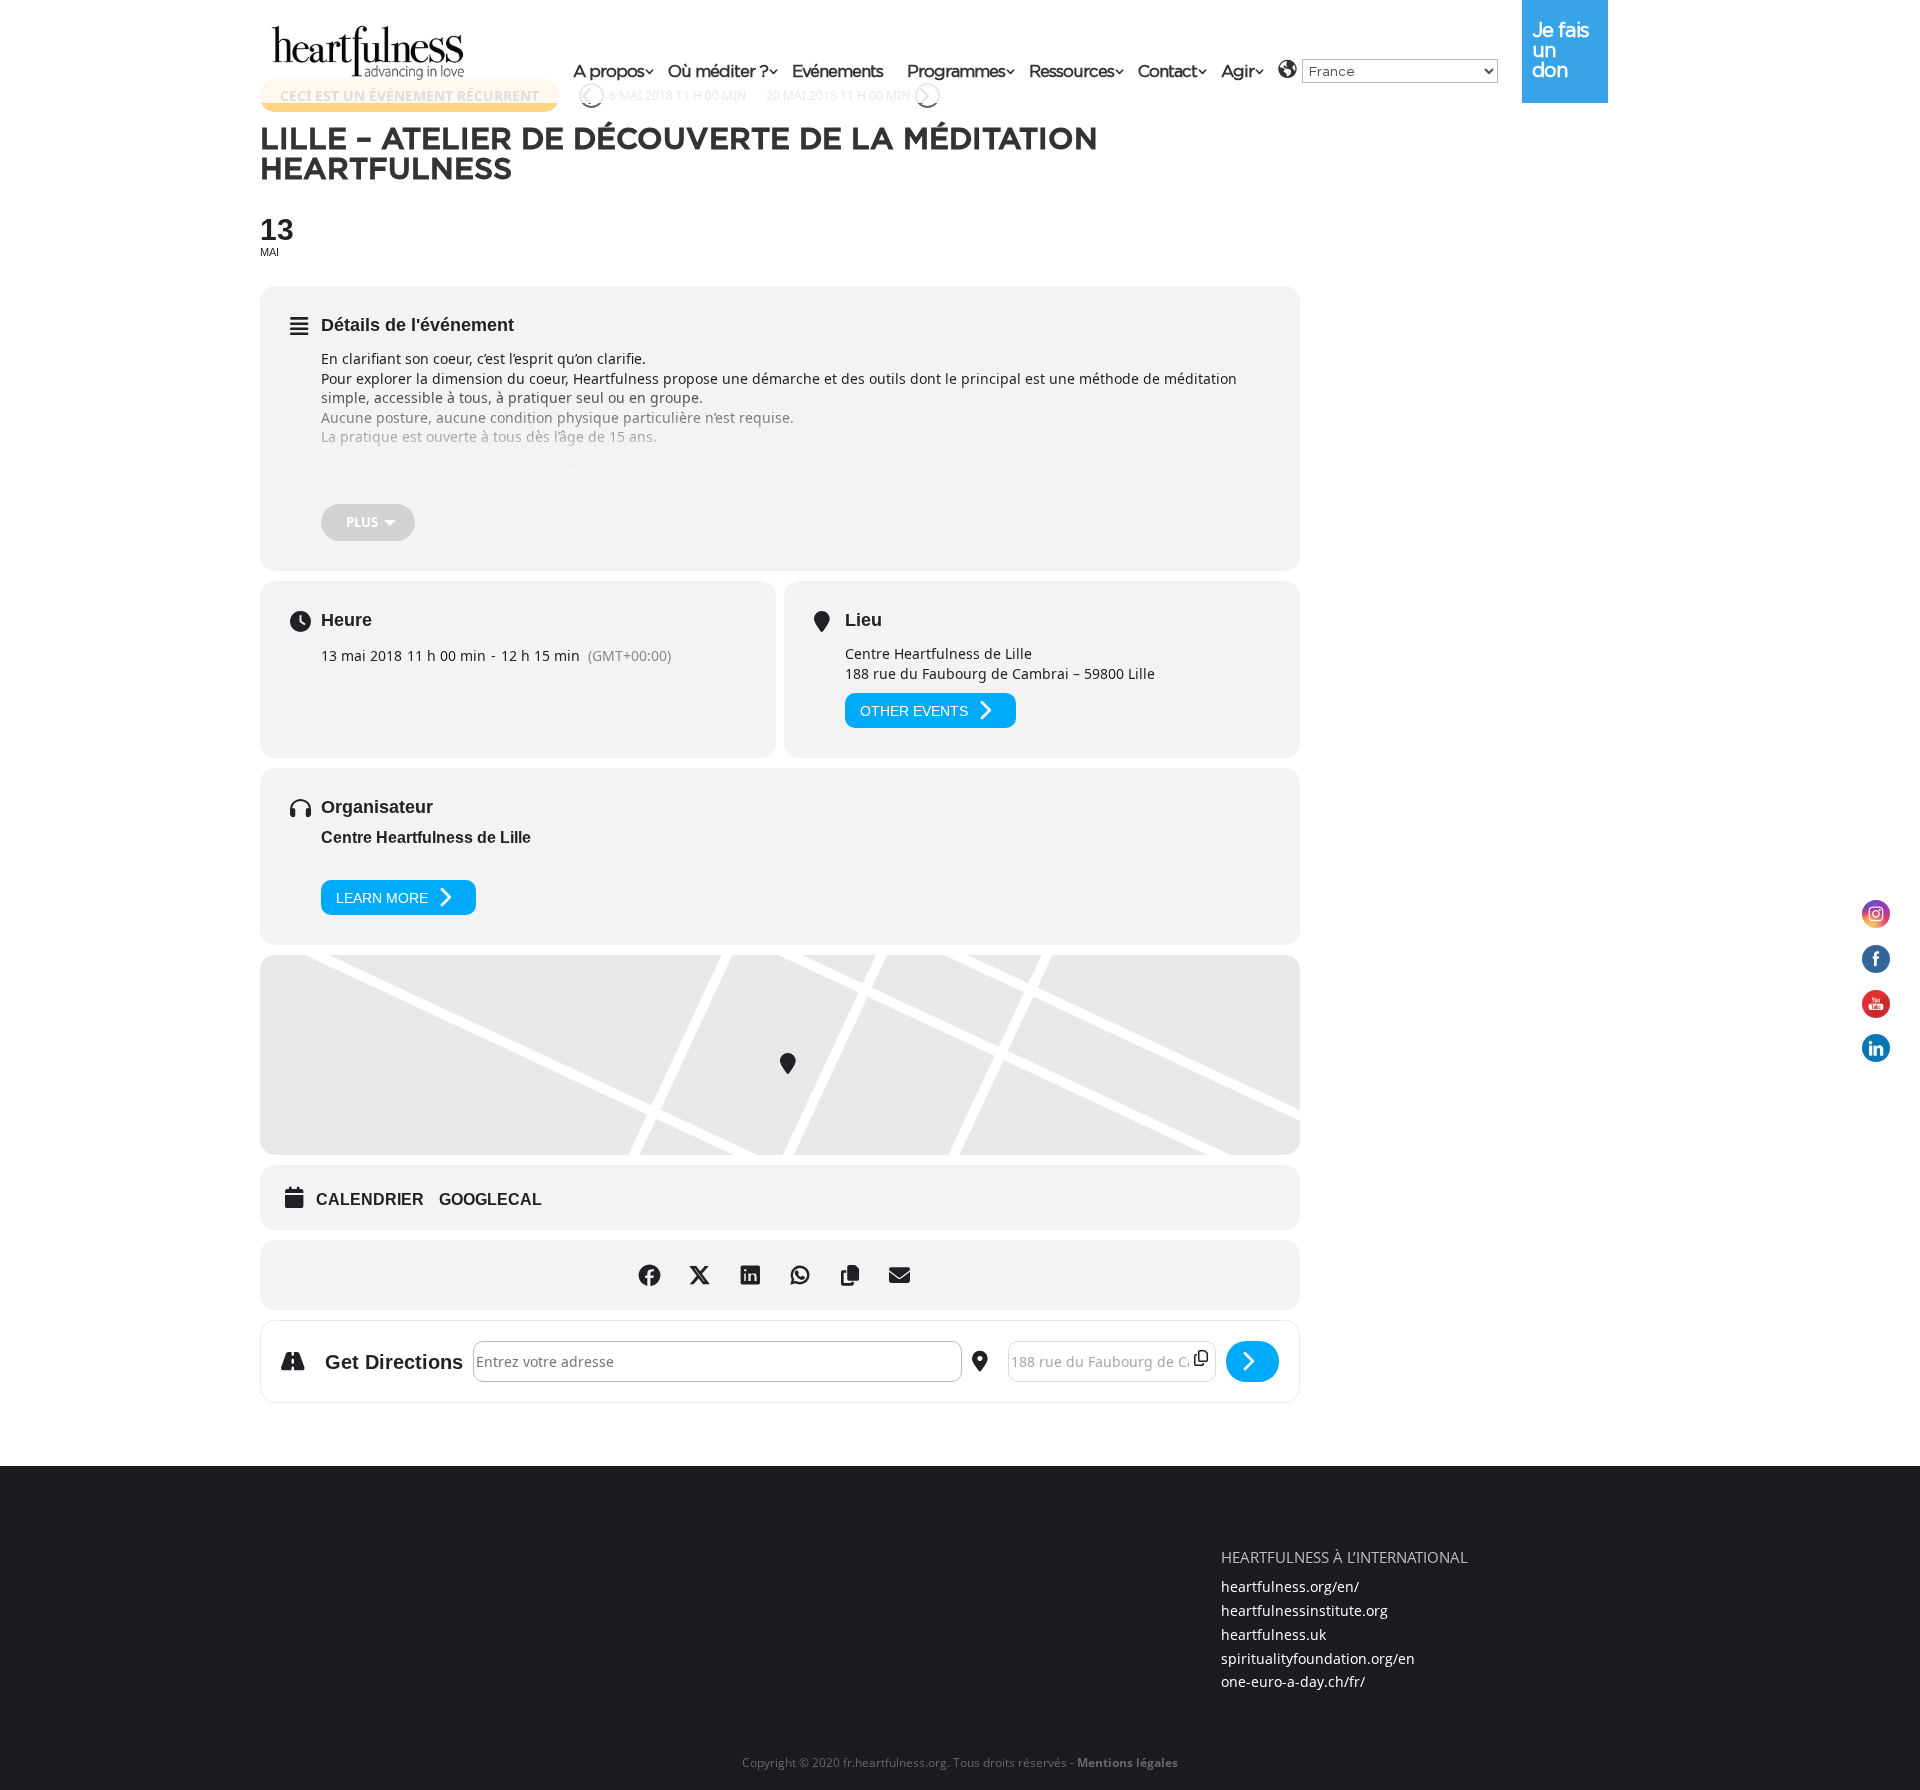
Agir (1237, 72)
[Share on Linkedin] (755, 1275)
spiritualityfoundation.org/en (1318, 1658)
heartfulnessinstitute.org (1304, 1610)
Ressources (1071, 72)
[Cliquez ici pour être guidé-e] (1252, 1361)
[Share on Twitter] (705, 1275)
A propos (608, 72)
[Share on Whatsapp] (805, 1275)
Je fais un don (1560, 50)
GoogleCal (490, 1199)
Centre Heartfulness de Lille (426, 837)
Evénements (837, 72)
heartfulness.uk (1273, 1634)
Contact (1167, 72)
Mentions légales (1127, 1762)
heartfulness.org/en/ (1290, 1586)
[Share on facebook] (655, 1275)
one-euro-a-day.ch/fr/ (1293, 1681)
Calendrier (370, 1199)
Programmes (956, 72)
